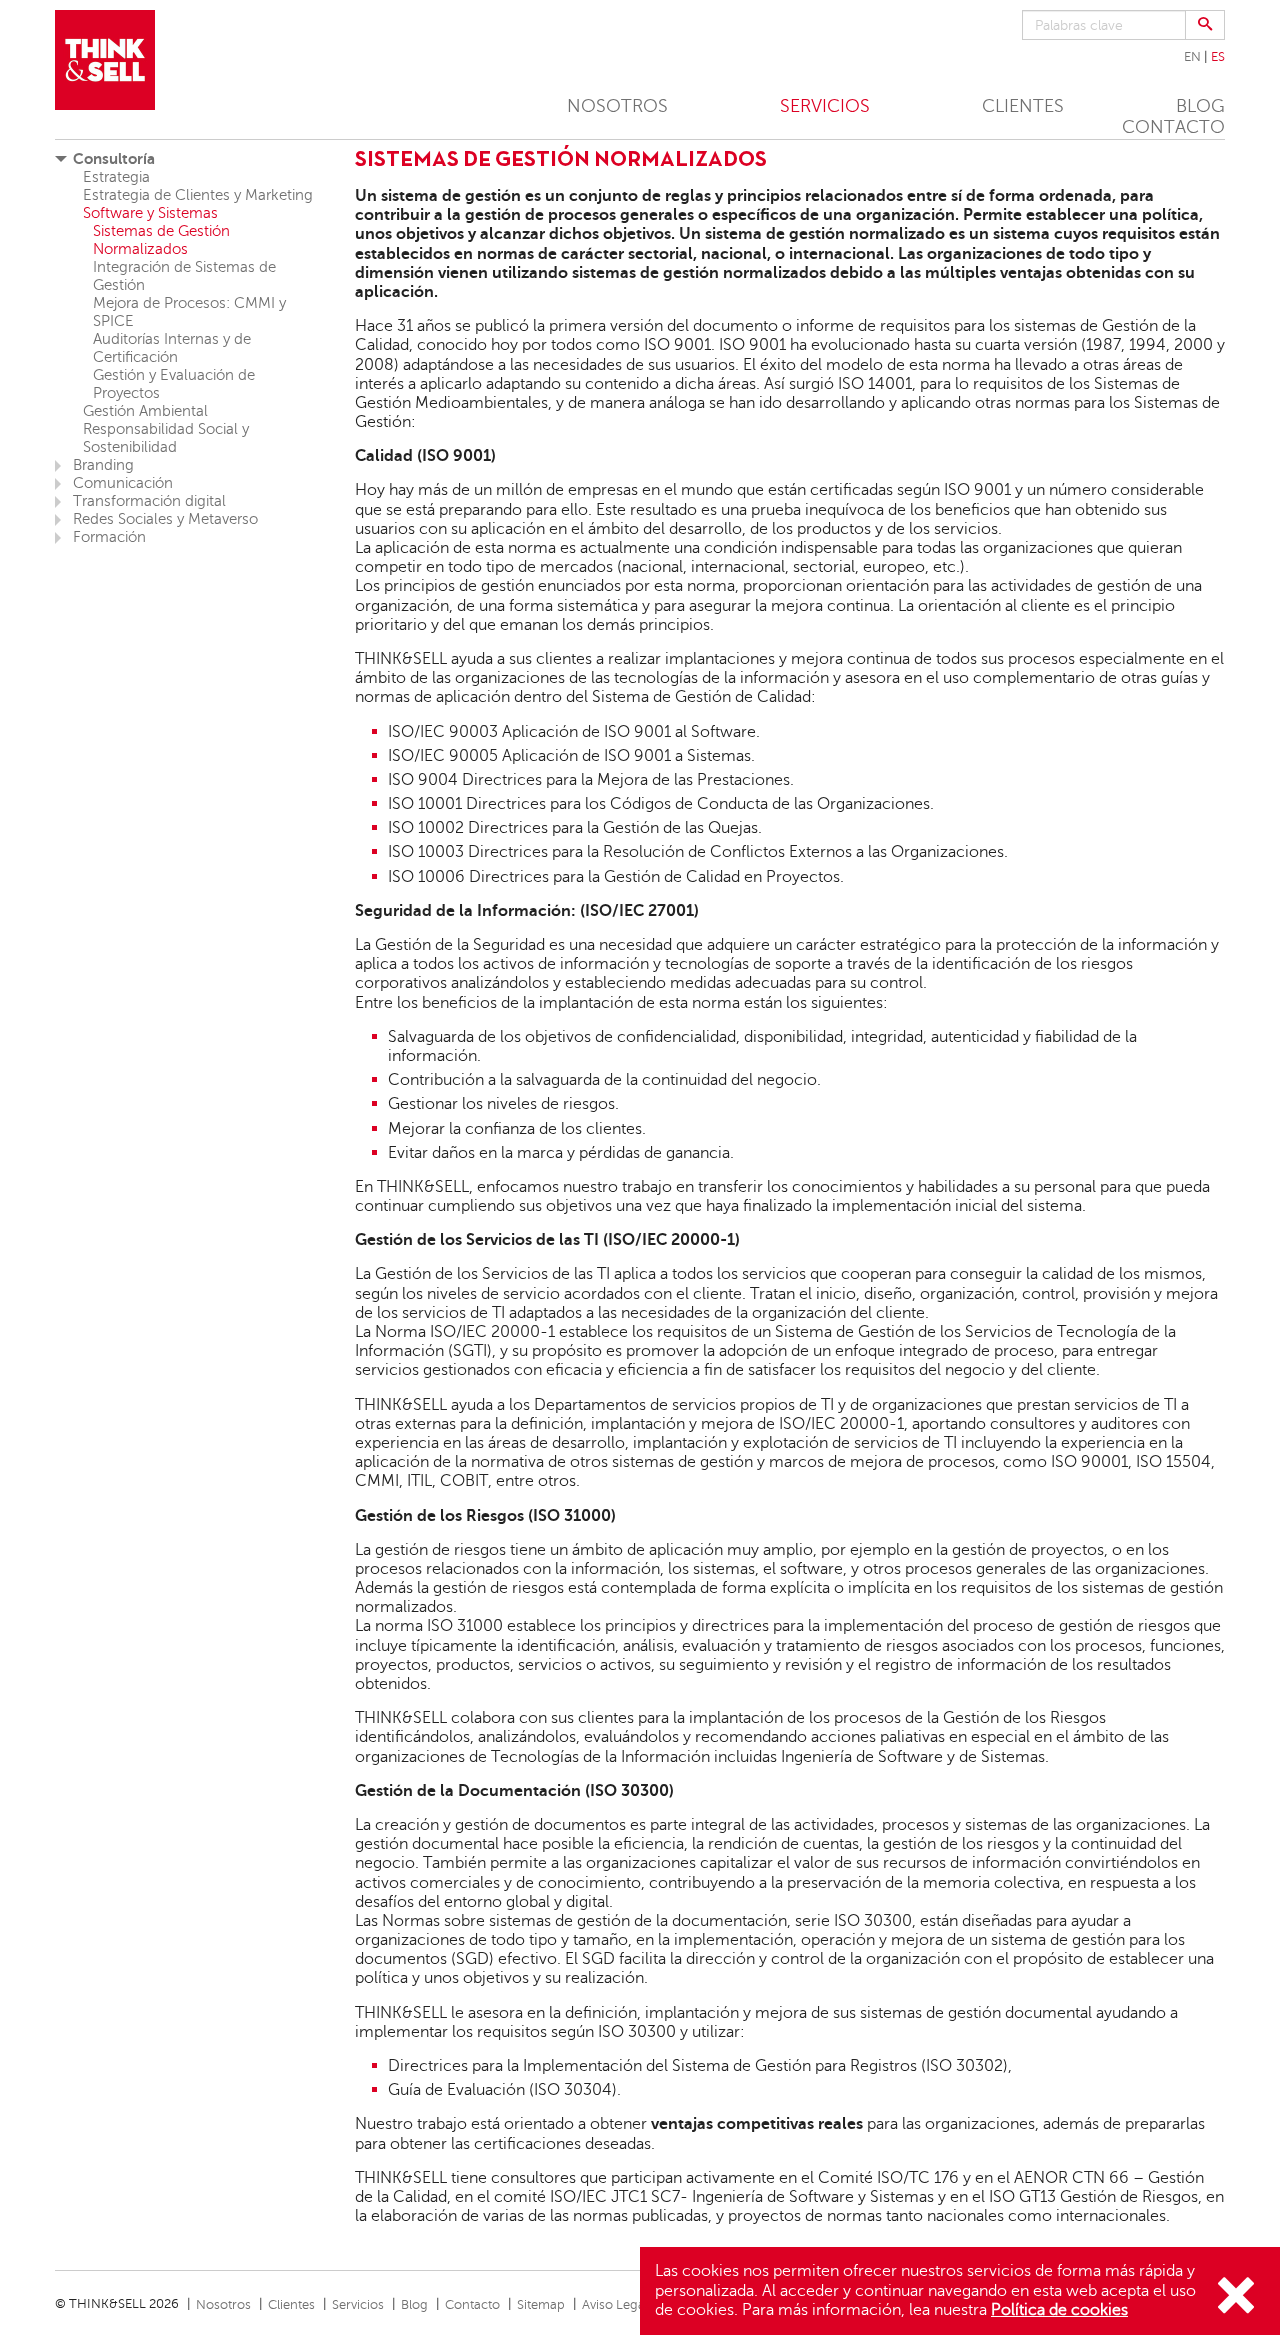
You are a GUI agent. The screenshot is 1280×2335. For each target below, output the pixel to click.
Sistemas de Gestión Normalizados (161, 240)
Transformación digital (149, 501)
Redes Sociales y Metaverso (165, 519)
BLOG (1200, 106)
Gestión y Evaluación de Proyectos (174, 384)
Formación (109, 537)
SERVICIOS (825, 106)
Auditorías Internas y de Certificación (172, 348)
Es (1218, 57)
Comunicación (123, 483)
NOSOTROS (617, 106)
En (1192, 57)
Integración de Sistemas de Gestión (184, 276)
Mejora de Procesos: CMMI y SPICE (189, 312)
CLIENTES (1023, 106)
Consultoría (114, 158)
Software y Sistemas (150, 213)
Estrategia (116, 177)
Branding (103, 465)
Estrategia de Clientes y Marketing (198, 195)
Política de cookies (1059, 2310)
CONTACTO (1173, 127)
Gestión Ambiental (145, 411)
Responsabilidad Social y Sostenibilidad (166, 438)
